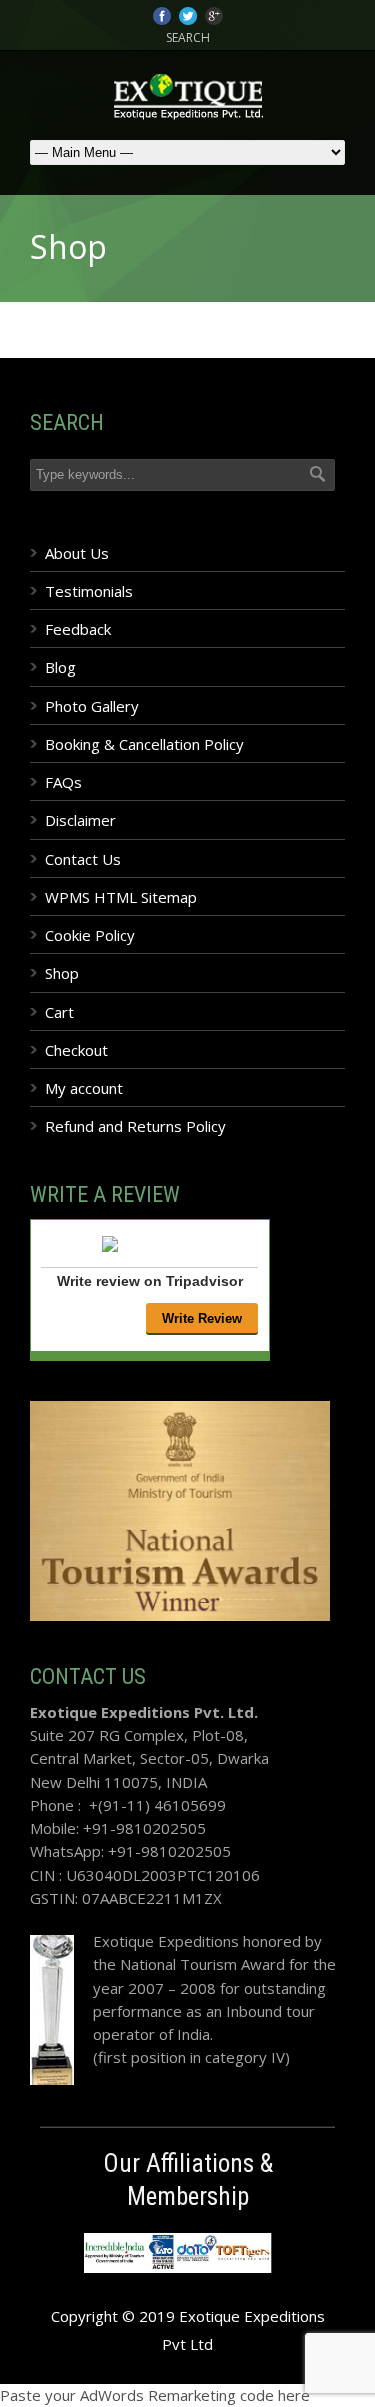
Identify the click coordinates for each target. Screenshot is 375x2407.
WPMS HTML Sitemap (121, 897)
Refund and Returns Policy (135, 1126)
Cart (59, 1012)
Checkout (76, 1050)
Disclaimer (80, 820)
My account (84, 1088)
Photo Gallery (92, 706)
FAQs (63, 782)
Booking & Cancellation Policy (144, 744)
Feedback (78, 629)
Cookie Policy (90, 935)
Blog (60, 667)
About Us (77, 553)
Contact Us (83, 859)
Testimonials (89, 591)
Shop (62, 973)
